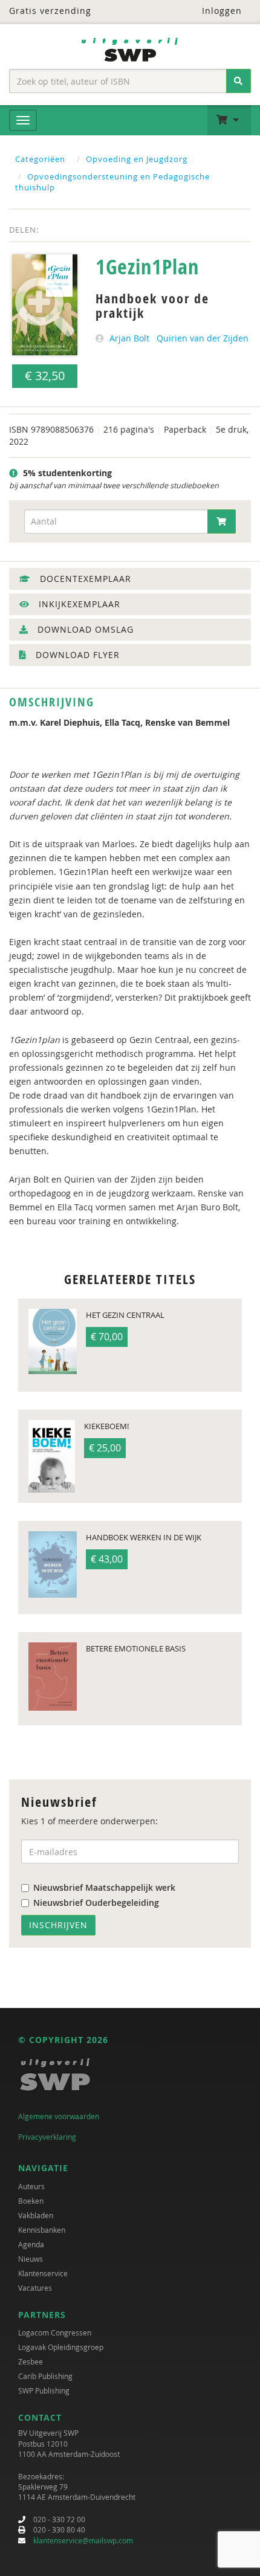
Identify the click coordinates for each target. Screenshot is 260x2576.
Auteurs (31, 2186)
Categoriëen (40, 159)
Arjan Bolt (129, 338)
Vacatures (35, 2288)
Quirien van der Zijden (203, 338)
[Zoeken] (239, 81)
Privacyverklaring (47, 2137)
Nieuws (31, 2259)
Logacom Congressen (55, 2332)
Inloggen (220, 11)
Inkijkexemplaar (78, 604)
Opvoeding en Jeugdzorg (137, 159)
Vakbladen (36, 2215)
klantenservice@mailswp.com (83, 2540)
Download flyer (76, 655)
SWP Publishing (44, 2390)
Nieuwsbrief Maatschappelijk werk (104, 1887)
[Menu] (23, 120)
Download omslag (84, 629)
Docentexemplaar (84, 579)
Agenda (31, 2244)
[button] (229, 120)
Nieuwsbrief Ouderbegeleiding (96, 1903)
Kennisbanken (42, 2230)
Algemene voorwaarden (59, 2116)
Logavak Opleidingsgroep (61, 2347)
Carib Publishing (45, 2376)
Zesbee (31, 2361)
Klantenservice (43, 2273)
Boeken (31, 2201)
